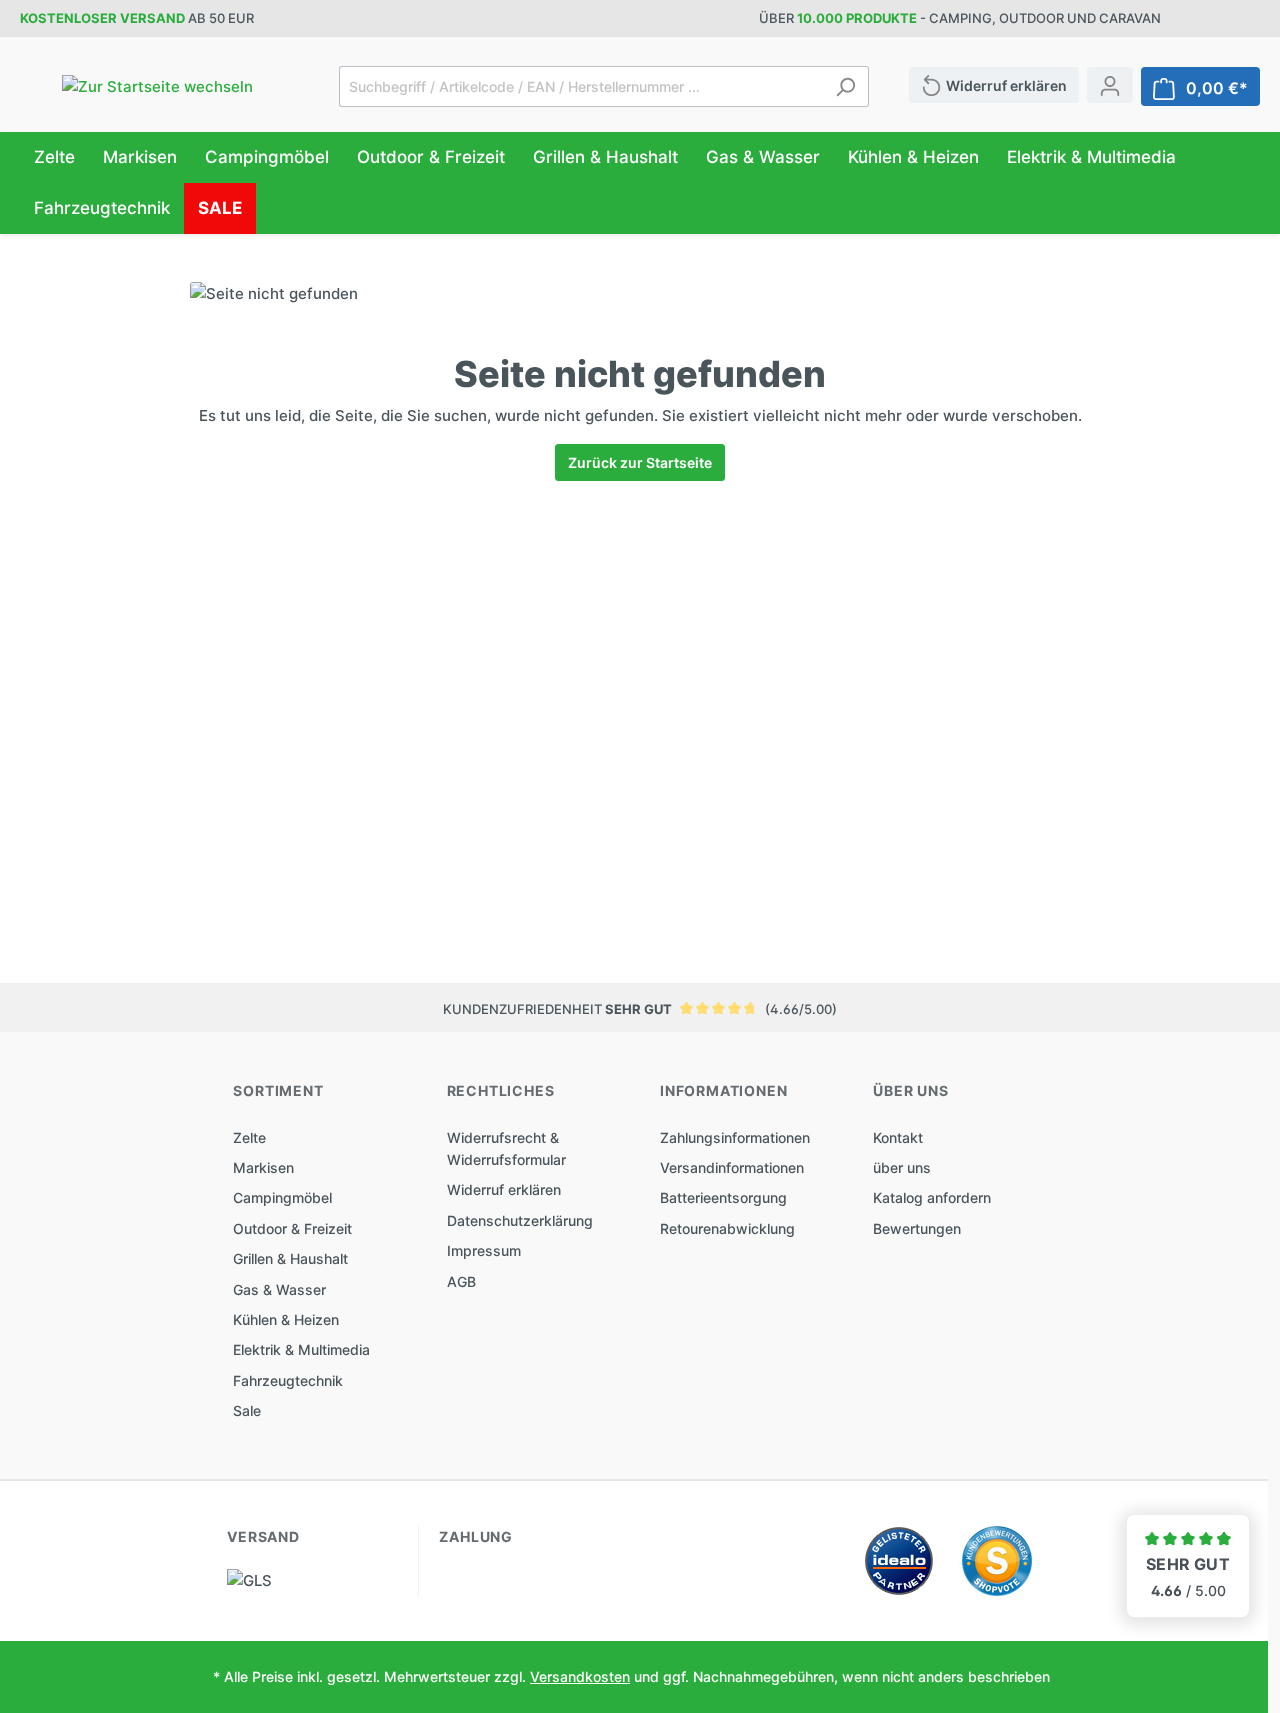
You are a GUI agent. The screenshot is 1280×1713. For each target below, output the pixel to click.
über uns (902, 1167)
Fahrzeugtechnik (288, 1380)
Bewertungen (917, 1228)
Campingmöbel (282, 1197)
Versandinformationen (732, 1167)
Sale (247, 1410)
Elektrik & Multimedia (301, 1349)
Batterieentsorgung (723, 1197)
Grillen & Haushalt (290, 1258)
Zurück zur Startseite (640, 462)
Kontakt (898, 1137)
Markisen (263, 1167)
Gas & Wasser (279, 1289)
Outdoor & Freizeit (292, 1228)
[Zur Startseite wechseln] (157, 86)
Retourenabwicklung (727, 1228)
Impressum (484, 1250)
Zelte (249, 1137)
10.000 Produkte (857, 18)
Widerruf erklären (504, 1189)
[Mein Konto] (1110, 85)
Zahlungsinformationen (735, 1137)
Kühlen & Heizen (286, 1319)
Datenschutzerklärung (520, 1220)
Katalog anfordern (932, 1197)
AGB (461, 1281)
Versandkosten (580, 1676)
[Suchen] (845, 86)
